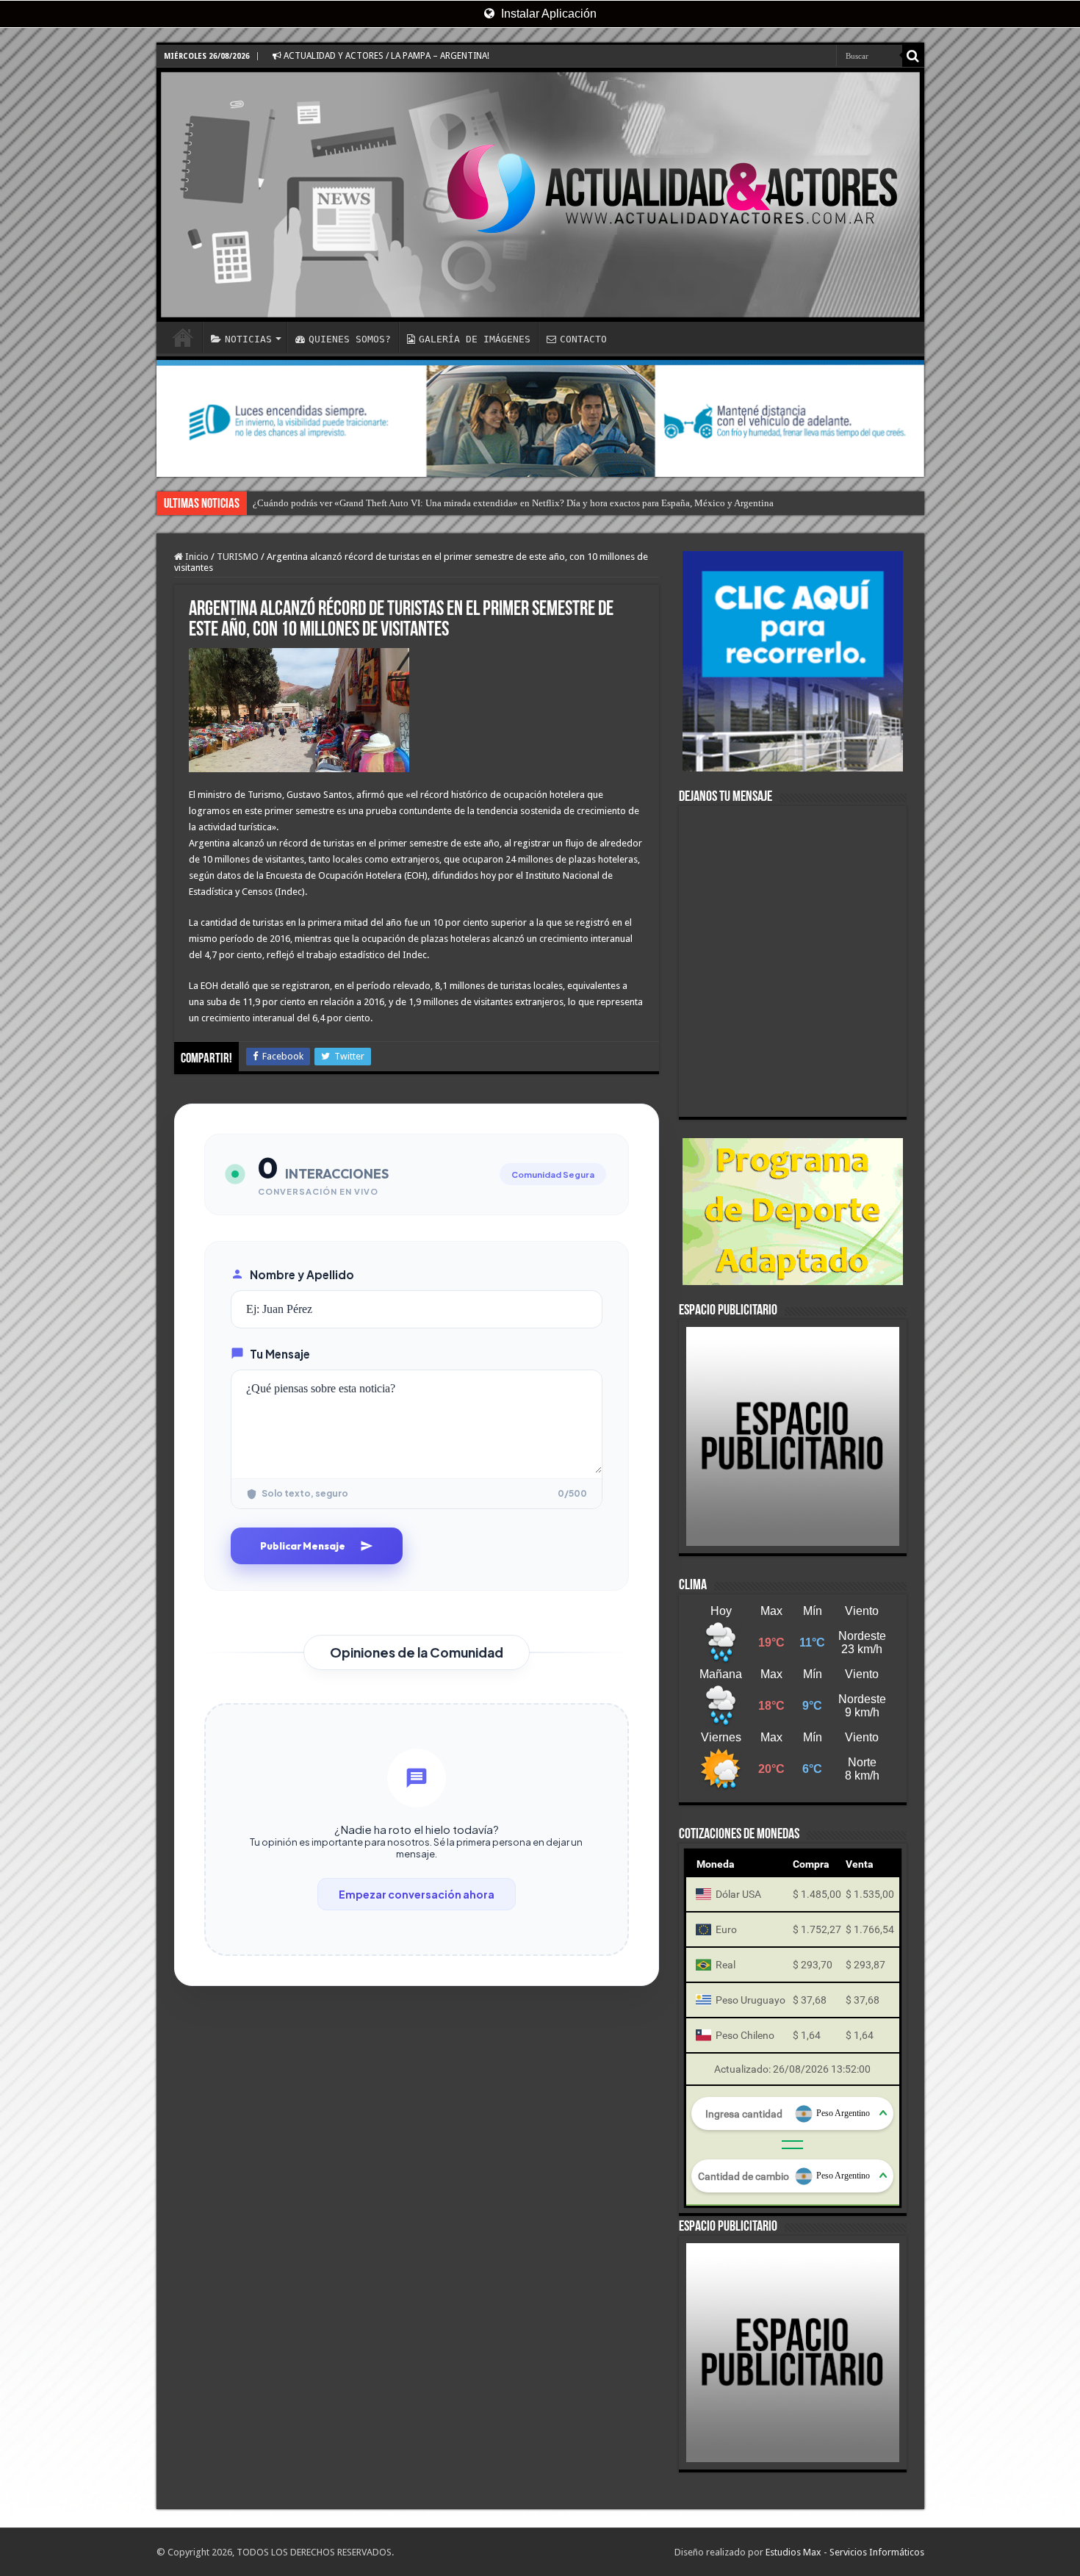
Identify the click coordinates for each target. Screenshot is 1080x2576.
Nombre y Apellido (302, 1274)
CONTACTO (583, 339)
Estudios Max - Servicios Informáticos (845, 2552)
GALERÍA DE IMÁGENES (475, 339)
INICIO (183, 337)
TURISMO (238, 557)
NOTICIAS (248, 339)
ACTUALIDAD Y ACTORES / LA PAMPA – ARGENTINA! (385, 56)
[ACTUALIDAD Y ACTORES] (540, 195)
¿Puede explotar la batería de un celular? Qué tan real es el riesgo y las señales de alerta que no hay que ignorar (472, 503)
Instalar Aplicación (547, 14)
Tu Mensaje (280, 1354)
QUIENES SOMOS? (350, 339)
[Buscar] (913, 56)
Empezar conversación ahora (417, 1894)
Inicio (196, 557)
